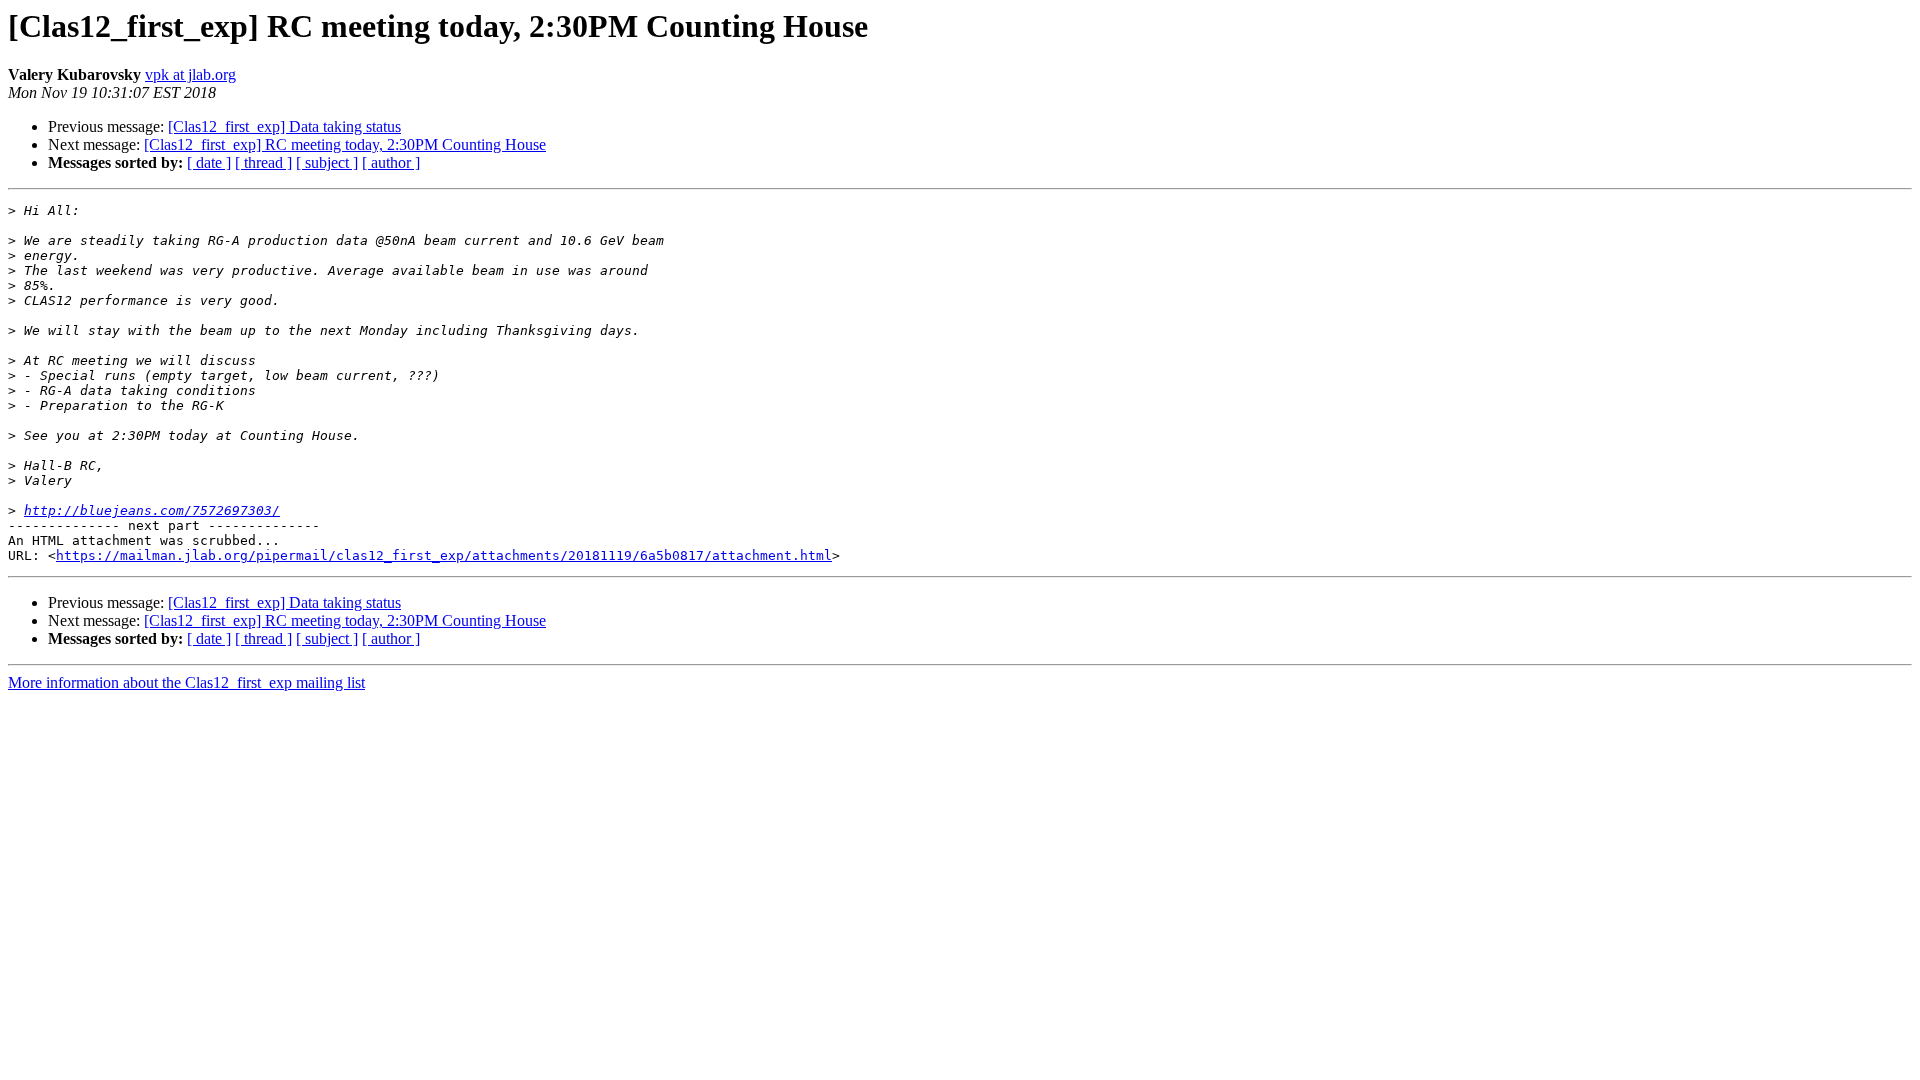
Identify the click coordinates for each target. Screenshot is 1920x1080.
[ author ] (391, 162)
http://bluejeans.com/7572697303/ (152, 510)
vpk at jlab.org (190, 74)
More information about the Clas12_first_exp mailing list (186, 682)
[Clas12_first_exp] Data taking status (284, 126)
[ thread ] (263, 162)
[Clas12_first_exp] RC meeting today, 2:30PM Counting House (345, 144)
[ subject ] (327, 162)
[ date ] (209, 162)
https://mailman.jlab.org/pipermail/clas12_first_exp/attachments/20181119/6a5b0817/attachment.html (444, 555)
